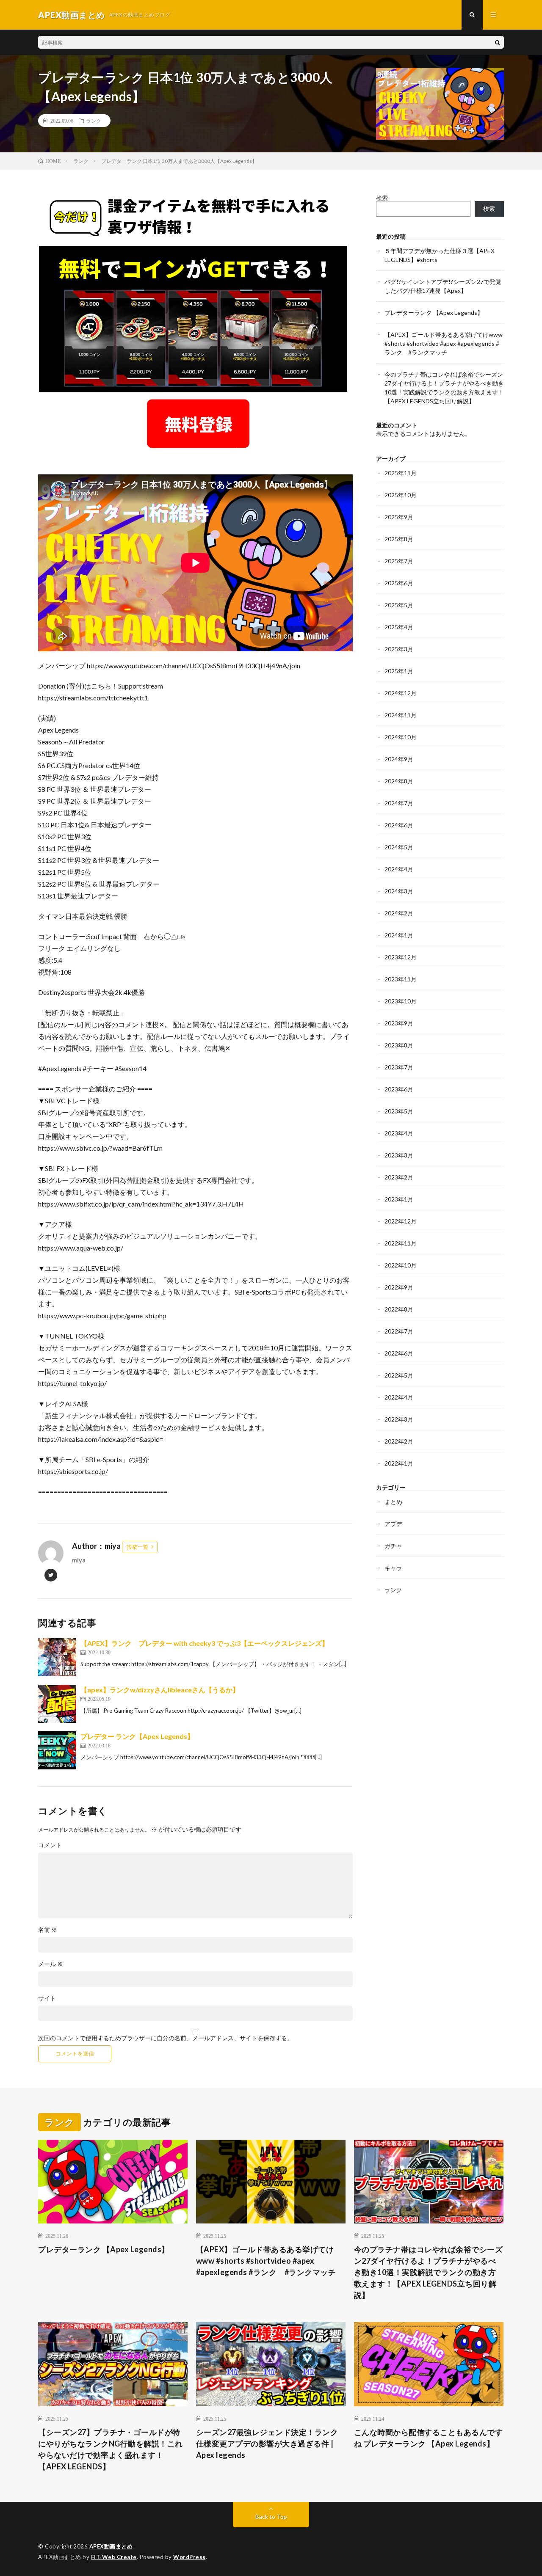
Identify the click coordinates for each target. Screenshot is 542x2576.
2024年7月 (399, 803)
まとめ (393, 1502)
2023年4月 (399, 1133)
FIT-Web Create (114, 2557)
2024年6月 (399, 825)
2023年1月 (399, 1199)
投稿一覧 (138, 1547)
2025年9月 (399, 517)
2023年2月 (399, 1177)
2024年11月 (401, 715)
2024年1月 (399, 935)
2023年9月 (399, 1023)
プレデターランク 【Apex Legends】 (434, 313)
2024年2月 (399, 913)
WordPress (189, 2557)
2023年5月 (399, 1111)
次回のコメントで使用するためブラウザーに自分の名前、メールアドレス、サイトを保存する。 (166, 2038)
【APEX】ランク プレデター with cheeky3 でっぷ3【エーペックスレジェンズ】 (205, 1643)
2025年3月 (399, 649)
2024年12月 (401, 693)
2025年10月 (401, 495)
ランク (94, 121)
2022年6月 (399, 1353)
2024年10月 (401, 737)
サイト (47, 1998)
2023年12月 (401, 957)
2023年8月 (399, 1045)
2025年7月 (399, 561)
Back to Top (271, 2517)
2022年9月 (399, 1287)
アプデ (393, 1524)
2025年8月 (399, 539)
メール (51, 1964)
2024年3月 (399, 891)
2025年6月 (399, 583)
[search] (498, 42)
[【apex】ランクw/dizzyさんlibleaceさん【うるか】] (57, 1704)
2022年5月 (399, 1375)
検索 (382, 198)
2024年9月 (399, 759)
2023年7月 (399, 1067)
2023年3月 (399, 1155)
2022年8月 (399, 1309)
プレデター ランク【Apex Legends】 (137, 1736)
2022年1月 (399, 1463)
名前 (48, 1930)
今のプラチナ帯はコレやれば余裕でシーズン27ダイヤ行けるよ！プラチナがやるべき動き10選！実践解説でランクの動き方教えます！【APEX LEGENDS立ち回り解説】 (429, 2272)
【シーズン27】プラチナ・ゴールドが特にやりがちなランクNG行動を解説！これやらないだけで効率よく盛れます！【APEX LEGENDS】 (111, 2449)
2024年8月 (399, 781)
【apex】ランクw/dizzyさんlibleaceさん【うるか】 (160, 1690)
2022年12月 (401, 1221)
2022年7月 (399, 1331)
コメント (50, 1845)
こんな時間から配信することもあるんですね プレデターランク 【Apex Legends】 (429, 2438)
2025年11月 (401, 473)
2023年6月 (399, 1089)
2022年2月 (399, 1441)
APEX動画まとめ (111, 2546)
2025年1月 (399, 671)
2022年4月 (399, 1397)
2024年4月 (399, 869)
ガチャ (393, 1546)
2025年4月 (399, 627)
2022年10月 (401, 1265)
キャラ (393, 1568)
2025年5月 (399, 605)
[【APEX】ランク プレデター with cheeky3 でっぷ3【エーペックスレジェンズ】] (57, 1657)
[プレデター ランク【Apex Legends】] (57, 1750)
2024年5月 (399, 847)
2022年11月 (401, 1243)
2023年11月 (401, 979)
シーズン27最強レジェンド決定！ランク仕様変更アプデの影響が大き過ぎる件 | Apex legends (267, 2444)
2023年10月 (401, 1001)
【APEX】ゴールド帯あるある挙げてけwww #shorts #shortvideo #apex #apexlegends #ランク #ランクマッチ (444, 343)
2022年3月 (399, 1419)
